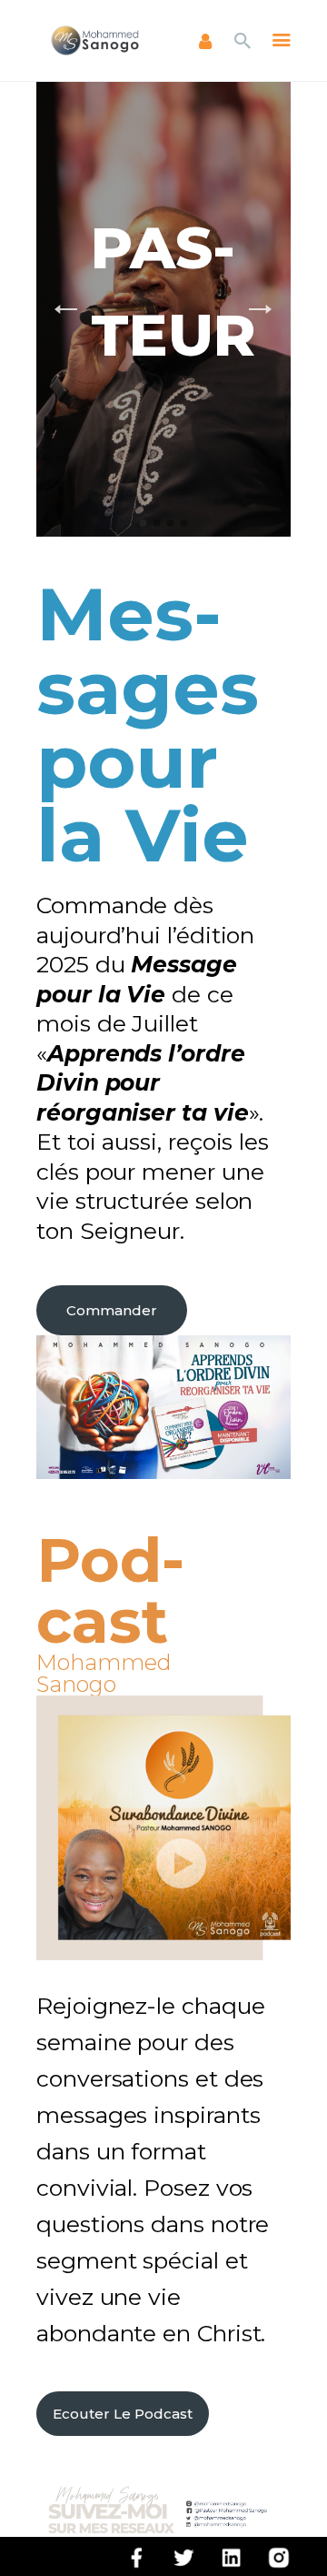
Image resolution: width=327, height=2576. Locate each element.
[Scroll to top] (296, 2532)
